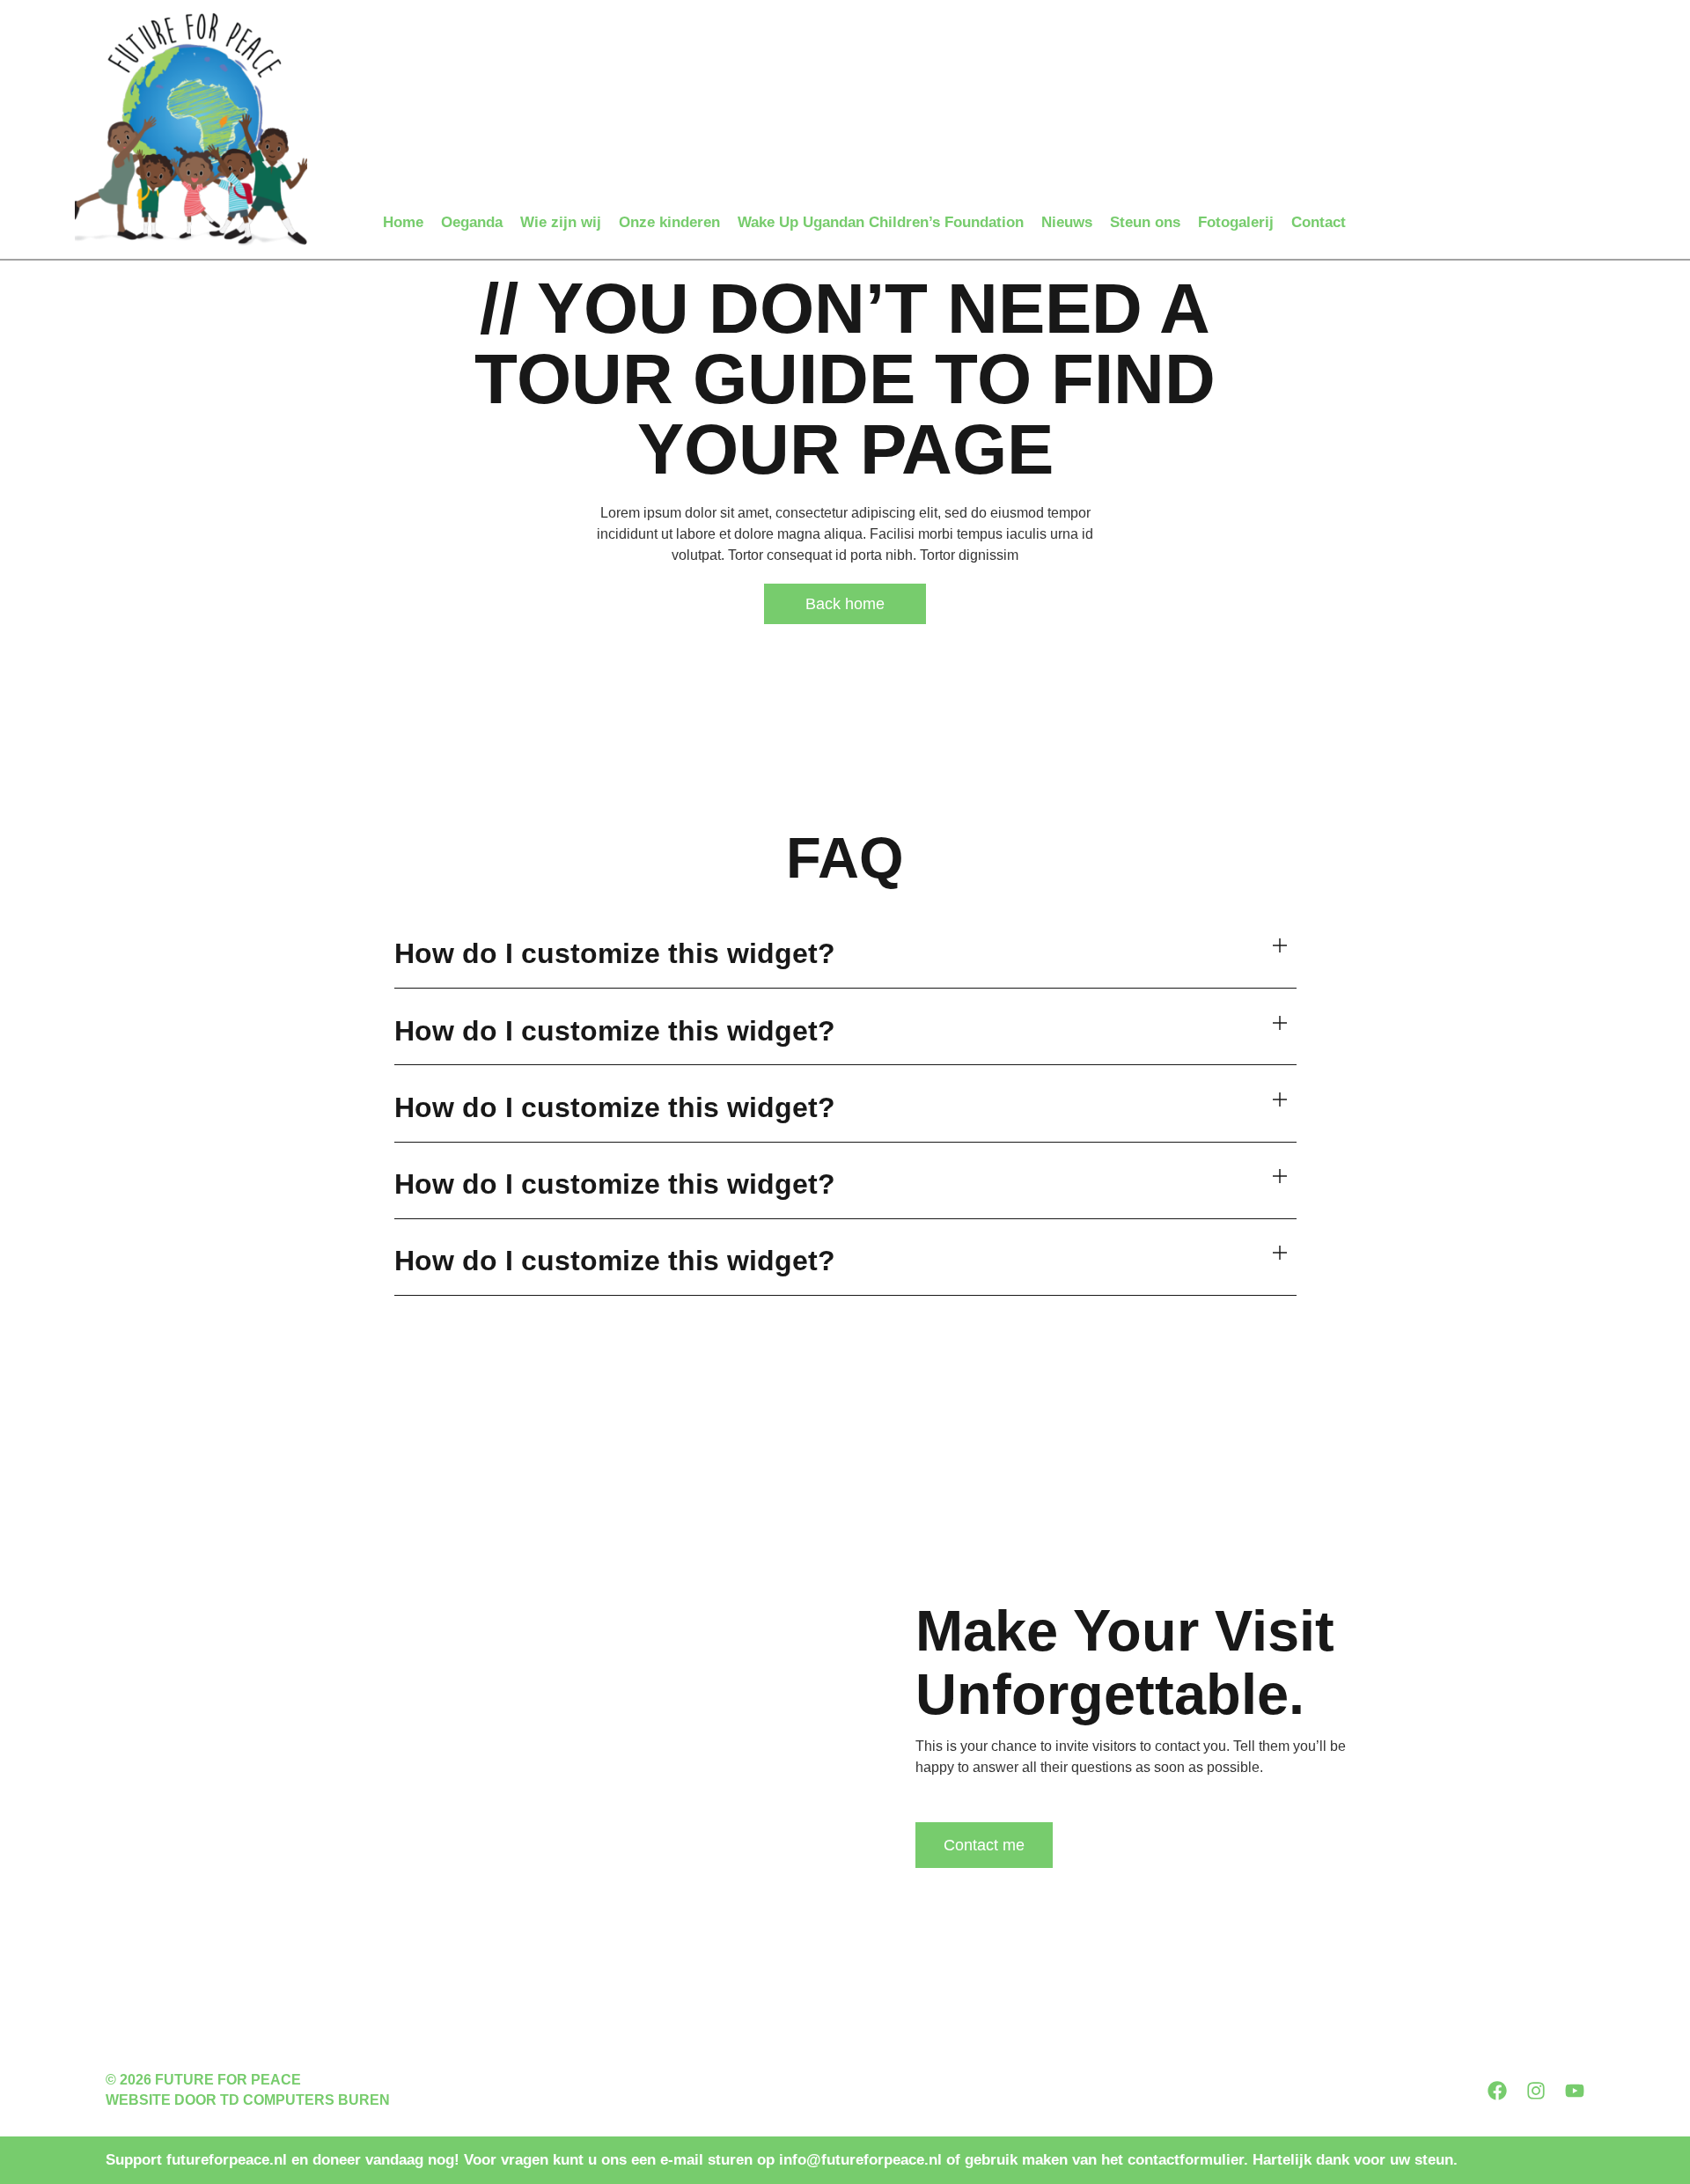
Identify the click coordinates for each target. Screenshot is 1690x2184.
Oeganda (472, 222)
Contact (1319, 222)
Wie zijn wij (561, 222)
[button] (845, 955)
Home (403, 222)
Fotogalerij (1236, 222)
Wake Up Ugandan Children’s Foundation (881, 222)
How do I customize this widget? (615, 953)
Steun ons (1145, 222)
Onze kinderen (669, 222)
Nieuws (1067, 222)
